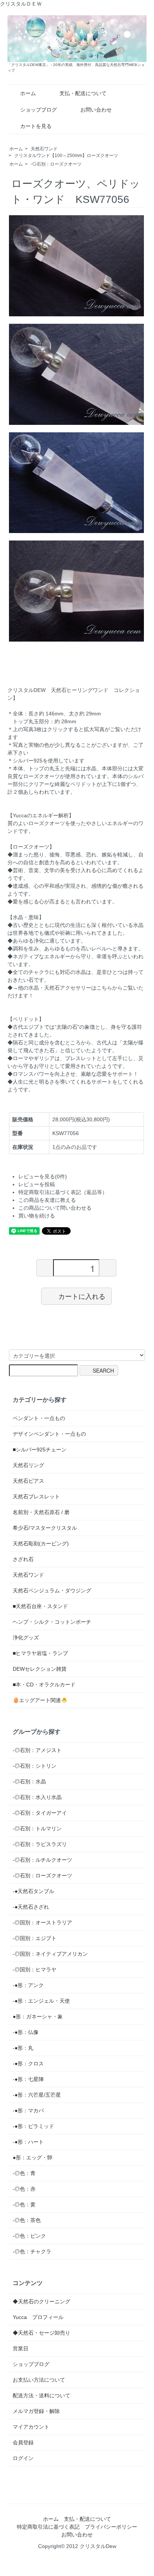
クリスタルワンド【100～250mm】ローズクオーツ (66, 156)
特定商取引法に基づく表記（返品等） (63, 1192)
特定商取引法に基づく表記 (48, 2527)
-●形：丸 (23, 2048)
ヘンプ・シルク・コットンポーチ (52, 1622)
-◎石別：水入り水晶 (37, 1797)
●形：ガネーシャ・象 (38, 2016)
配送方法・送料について (41, 2395)
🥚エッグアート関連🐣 (40, 1700)
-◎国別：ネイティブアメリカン (50, 1954)
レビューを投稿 (37, 1184)
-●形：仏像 (26, 2032)
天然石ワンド (44, 149)
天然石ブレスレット (36, 1497)
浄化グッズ (26, 1638)
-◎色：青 (24, 2173)
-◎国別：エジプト (35, 1938)
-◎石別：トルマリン (37, 1828)
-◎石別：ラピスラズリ (40, 1844)
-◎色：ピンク (29, 2236)
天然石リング (28, 1465)
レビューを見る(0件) (43, 1176)
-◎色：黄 (24, 2204)
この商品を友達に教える (47, 1200)
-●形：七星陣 (28, 2079)
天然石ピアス (28, 1481)
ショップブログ (38, 110)
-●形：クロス (28, 2063)
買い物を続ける (37, 1216)
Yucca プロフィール (38, 2317)
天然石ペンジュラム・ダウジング (52, 1591)
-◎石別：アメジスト (37, 1750)
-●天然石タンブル (33, 1891)
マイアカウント (31, 2427)
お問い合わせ (96, 110)
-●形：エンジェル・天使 (41, 2001)
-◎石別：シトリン (35, 1766)
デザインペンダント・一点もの (49, 1434)
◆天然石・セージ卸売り (41, 2333)
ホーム (28, 93)
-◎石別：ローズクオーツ (56, 164)
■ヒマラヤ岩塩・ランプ (40, 1653)
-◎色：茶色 (27, 2220)
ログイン (23, 2458)
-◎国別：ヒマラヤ (35, 1969)
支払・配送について (83, 93)
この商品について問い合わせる (55, 1208)
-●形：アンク (28, 1985)
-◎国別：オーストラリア (42, 1922)
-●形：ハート (28, 2142)
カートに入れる (82, 1296)
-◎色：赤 (24, 2189)
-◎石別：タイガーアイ (40, 1813)
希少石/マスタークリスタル (45, 1528)
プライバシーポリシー (111, 2527)
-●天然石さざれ (31, 1907)
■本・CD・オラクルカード (44, 1685)
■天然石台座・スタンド (40, 1606)
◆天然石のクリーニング (41, 2301)
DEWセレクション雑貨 (40, 1669)
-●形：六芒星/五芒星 (37, 2095)
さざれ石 (23, 1559)
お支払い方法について (39, 2380)
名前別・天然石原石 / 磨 (41, 1512)
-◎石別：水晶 (29, 1781)
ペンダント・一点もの (39, 1418)
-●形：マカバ (28, 2110)
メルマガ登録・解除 (36, 2411)
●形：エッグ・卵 (33, 2157)
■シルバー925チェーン (40, 1450)
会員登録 (23, 2442)
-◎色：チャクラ (32, 2251)
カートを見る (36, 126)
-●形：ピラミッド (33, 2126)
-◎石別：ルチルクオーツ (42, 1860)
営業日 (21, 2348)
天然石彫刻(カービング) (41, 1544)
